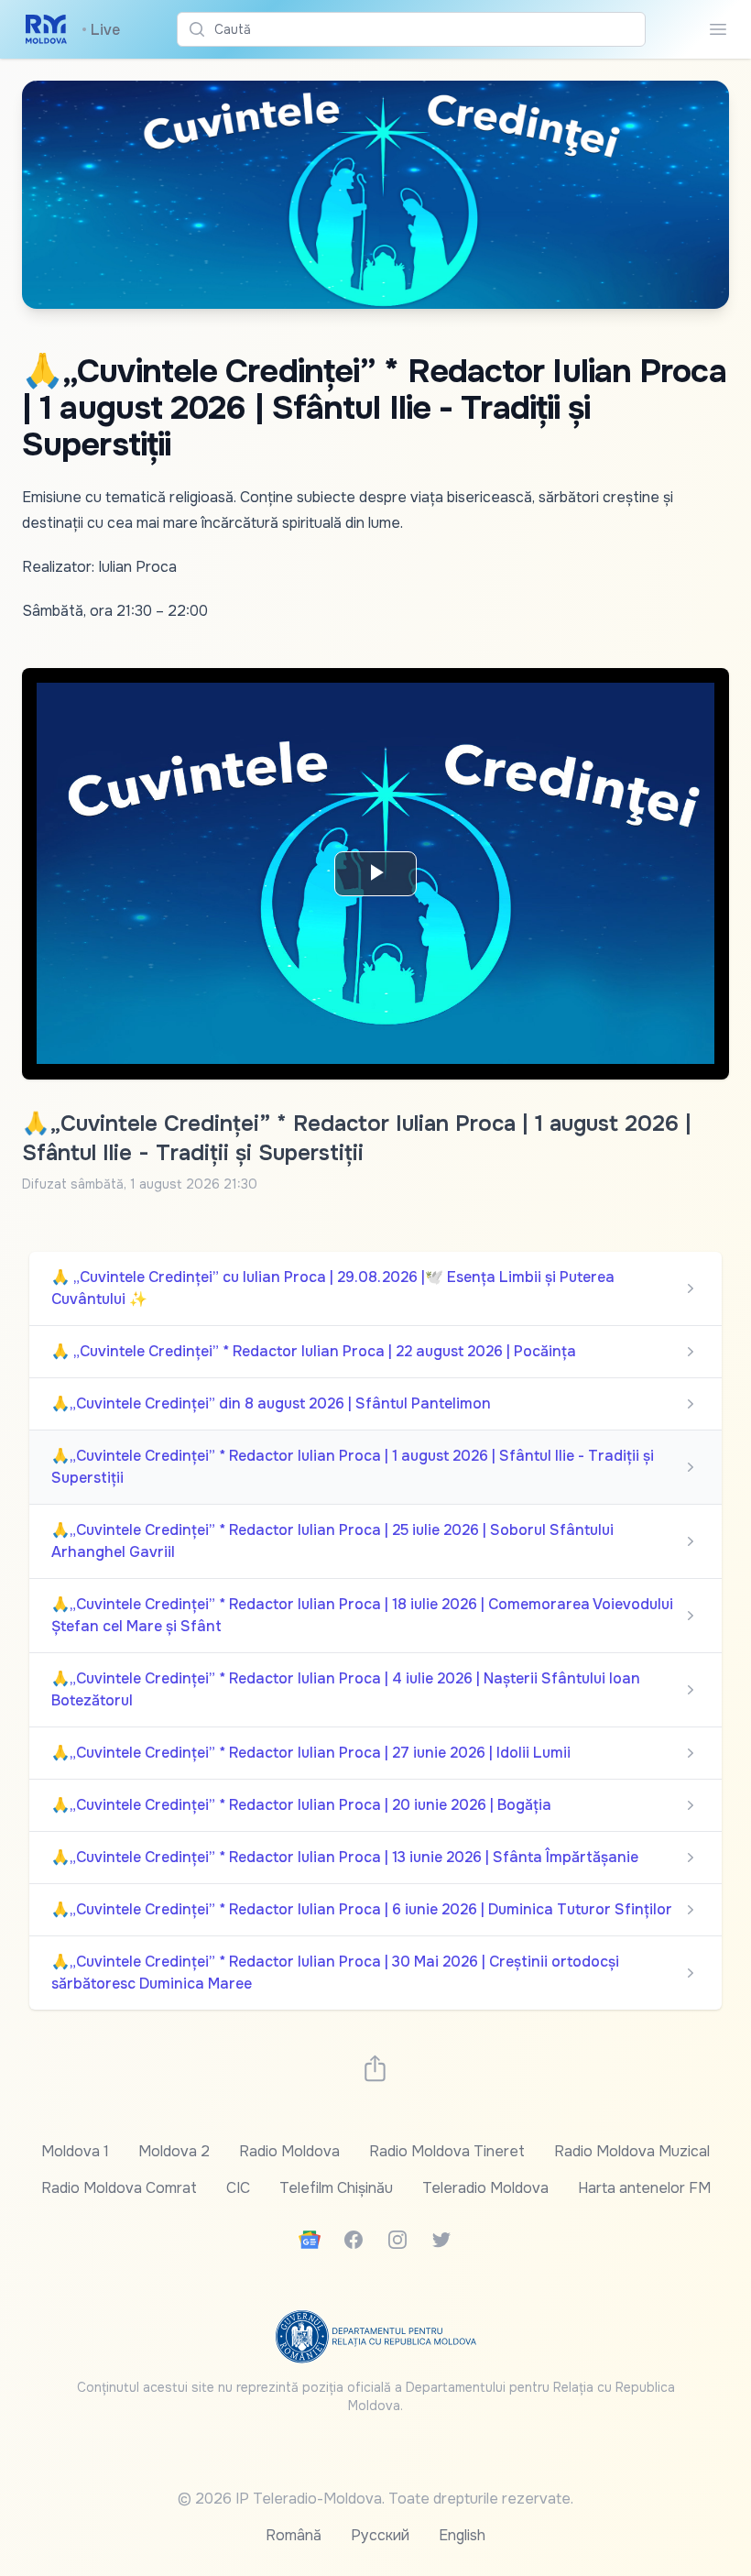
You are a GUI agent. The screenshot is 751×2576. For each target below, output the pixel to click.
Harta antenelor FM (644, 2188)
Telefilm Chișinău (336, 2188)
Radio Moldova (289, 2151)
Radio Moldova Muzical (632, 2151)
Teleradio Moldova (485, 2188)
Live (101, 30)
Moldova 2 (174, 2151)
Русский (380, 2535)
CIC (238, 2188)
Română (294, 2535)
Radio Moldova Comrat (119, 2188)
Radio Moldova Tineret (447, 2151)
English (462, 2535)
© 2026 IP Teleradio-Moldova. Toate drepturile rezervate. (375, 2499)
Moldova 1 (75, 2151)
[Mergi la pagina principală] (46, 29)
